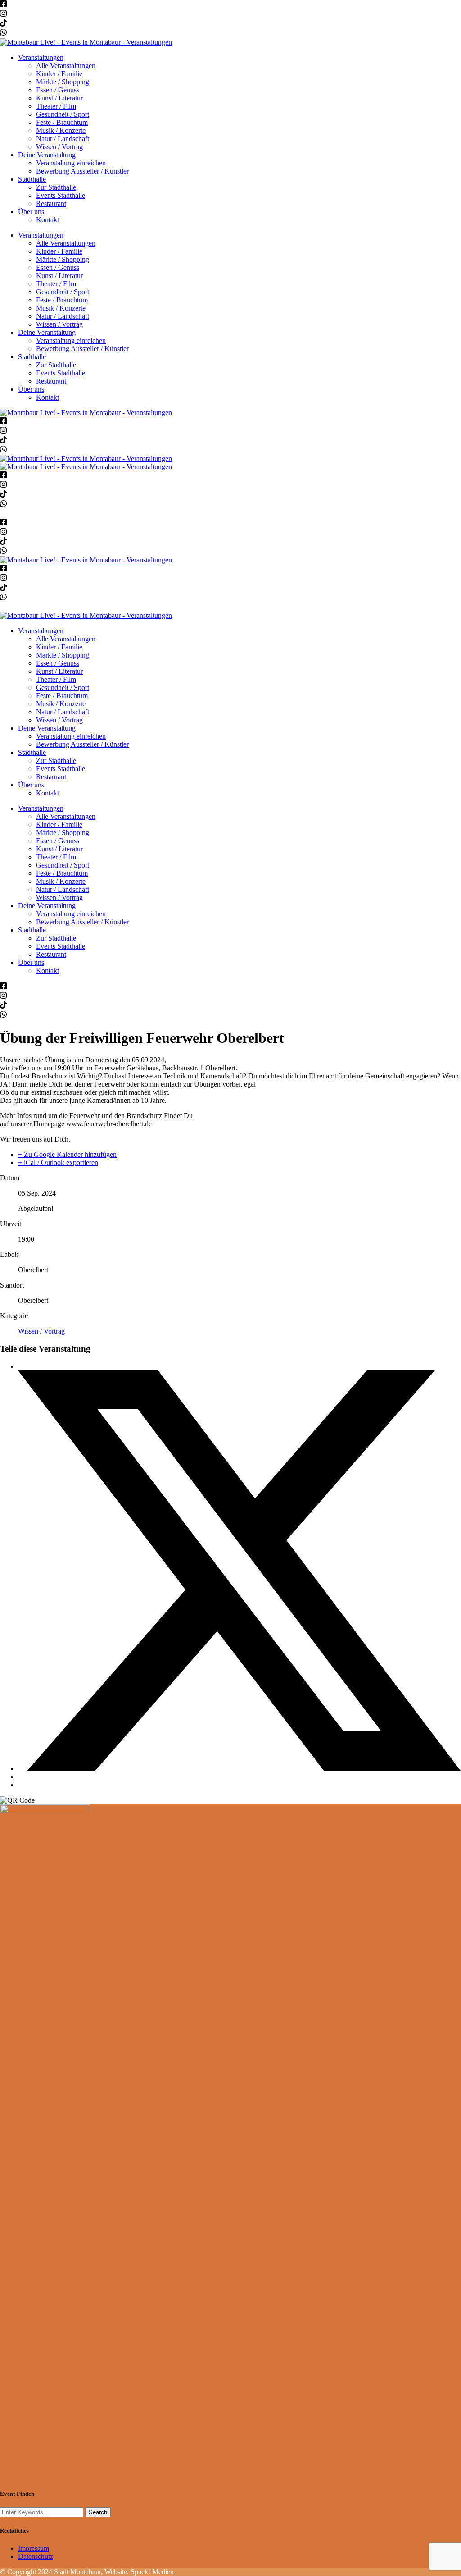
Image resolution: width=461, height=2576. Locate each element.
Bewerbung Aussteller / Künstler (82, 171)
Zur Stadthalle (56, 187)
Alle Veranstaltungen (66, 66)
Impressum (34, 2548)
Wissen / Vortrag (59, 147)
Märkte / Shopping (63, 82)
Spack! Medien (152, 2572)
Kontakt (47, 220)
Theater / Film (56, 106)
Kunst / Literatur (59, 98)
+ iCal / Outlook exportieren (58, 1162)
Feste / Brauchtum (62, 122)
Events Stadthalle (61, 195)
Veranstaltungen (41, 57)
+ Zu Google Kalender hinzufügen (67, 1154)
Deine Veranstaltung (47, 155)
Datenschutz (36, 2556)
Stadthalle (32, 179)
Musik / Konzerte (61, 130)
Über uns (31, 212)
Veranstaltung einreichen (71, 163)
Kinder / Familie (59, 74)
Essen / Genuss (58, 90)
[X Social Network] (240, 1769)
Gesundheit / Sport (63, 114)
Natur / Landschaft (63, 139)
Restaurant (51, 203)
